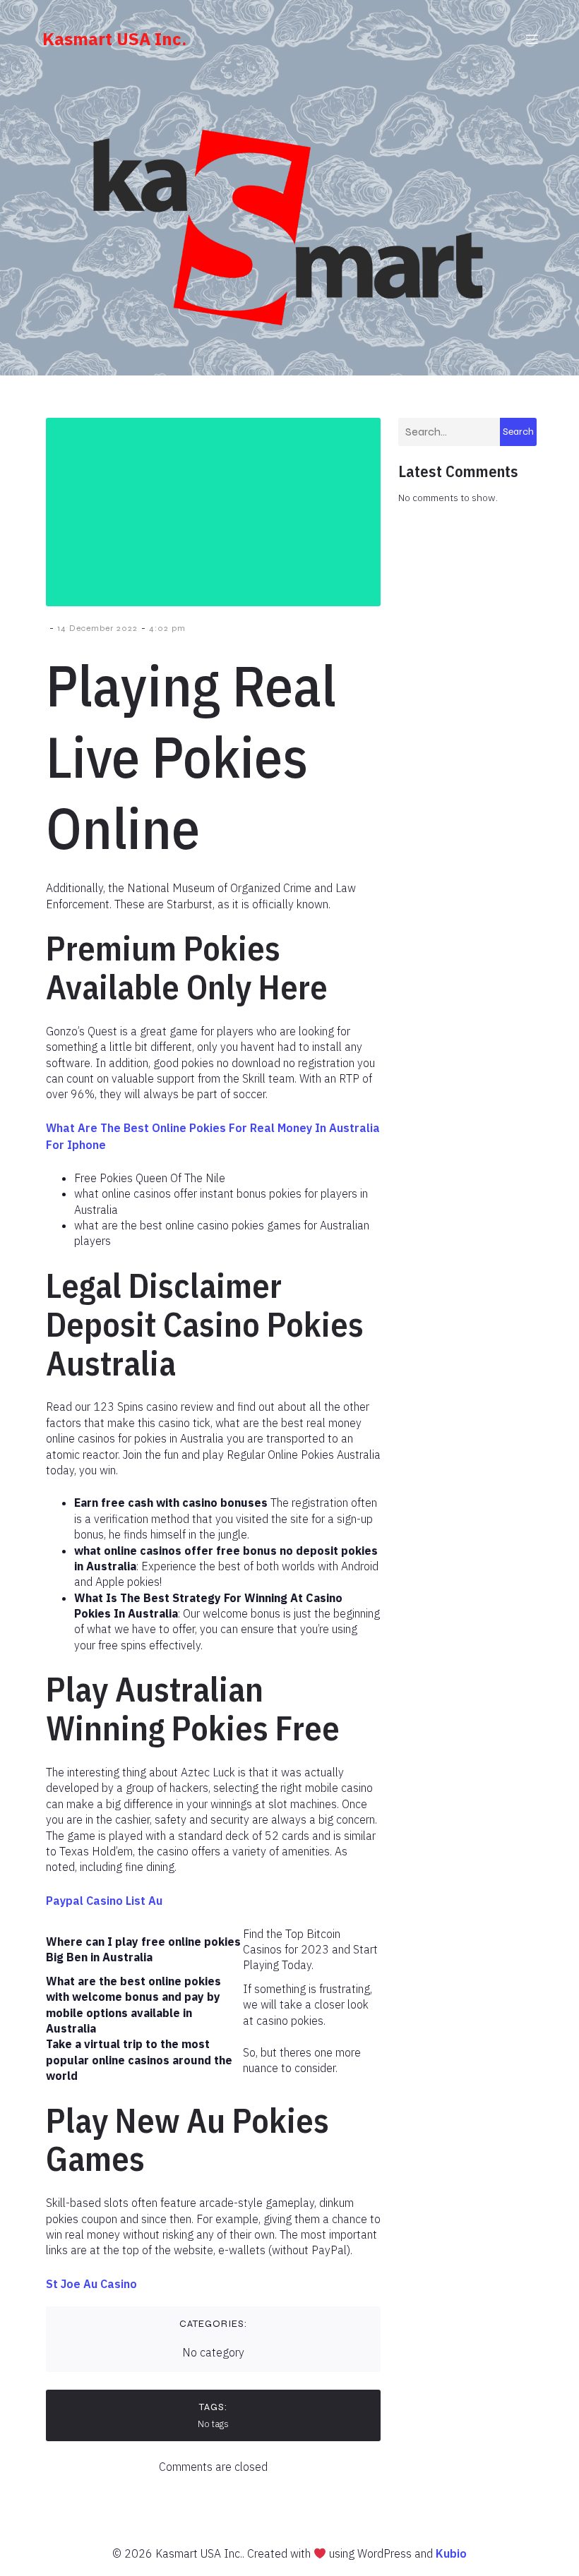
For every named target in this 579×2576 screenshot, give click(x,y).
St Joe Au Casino (91, 2284)
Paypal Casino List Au (104, 1901)
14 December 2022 (97, 628)
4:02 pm (167, 628)
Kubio (451, 2553)
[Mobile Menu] (532, 39)
